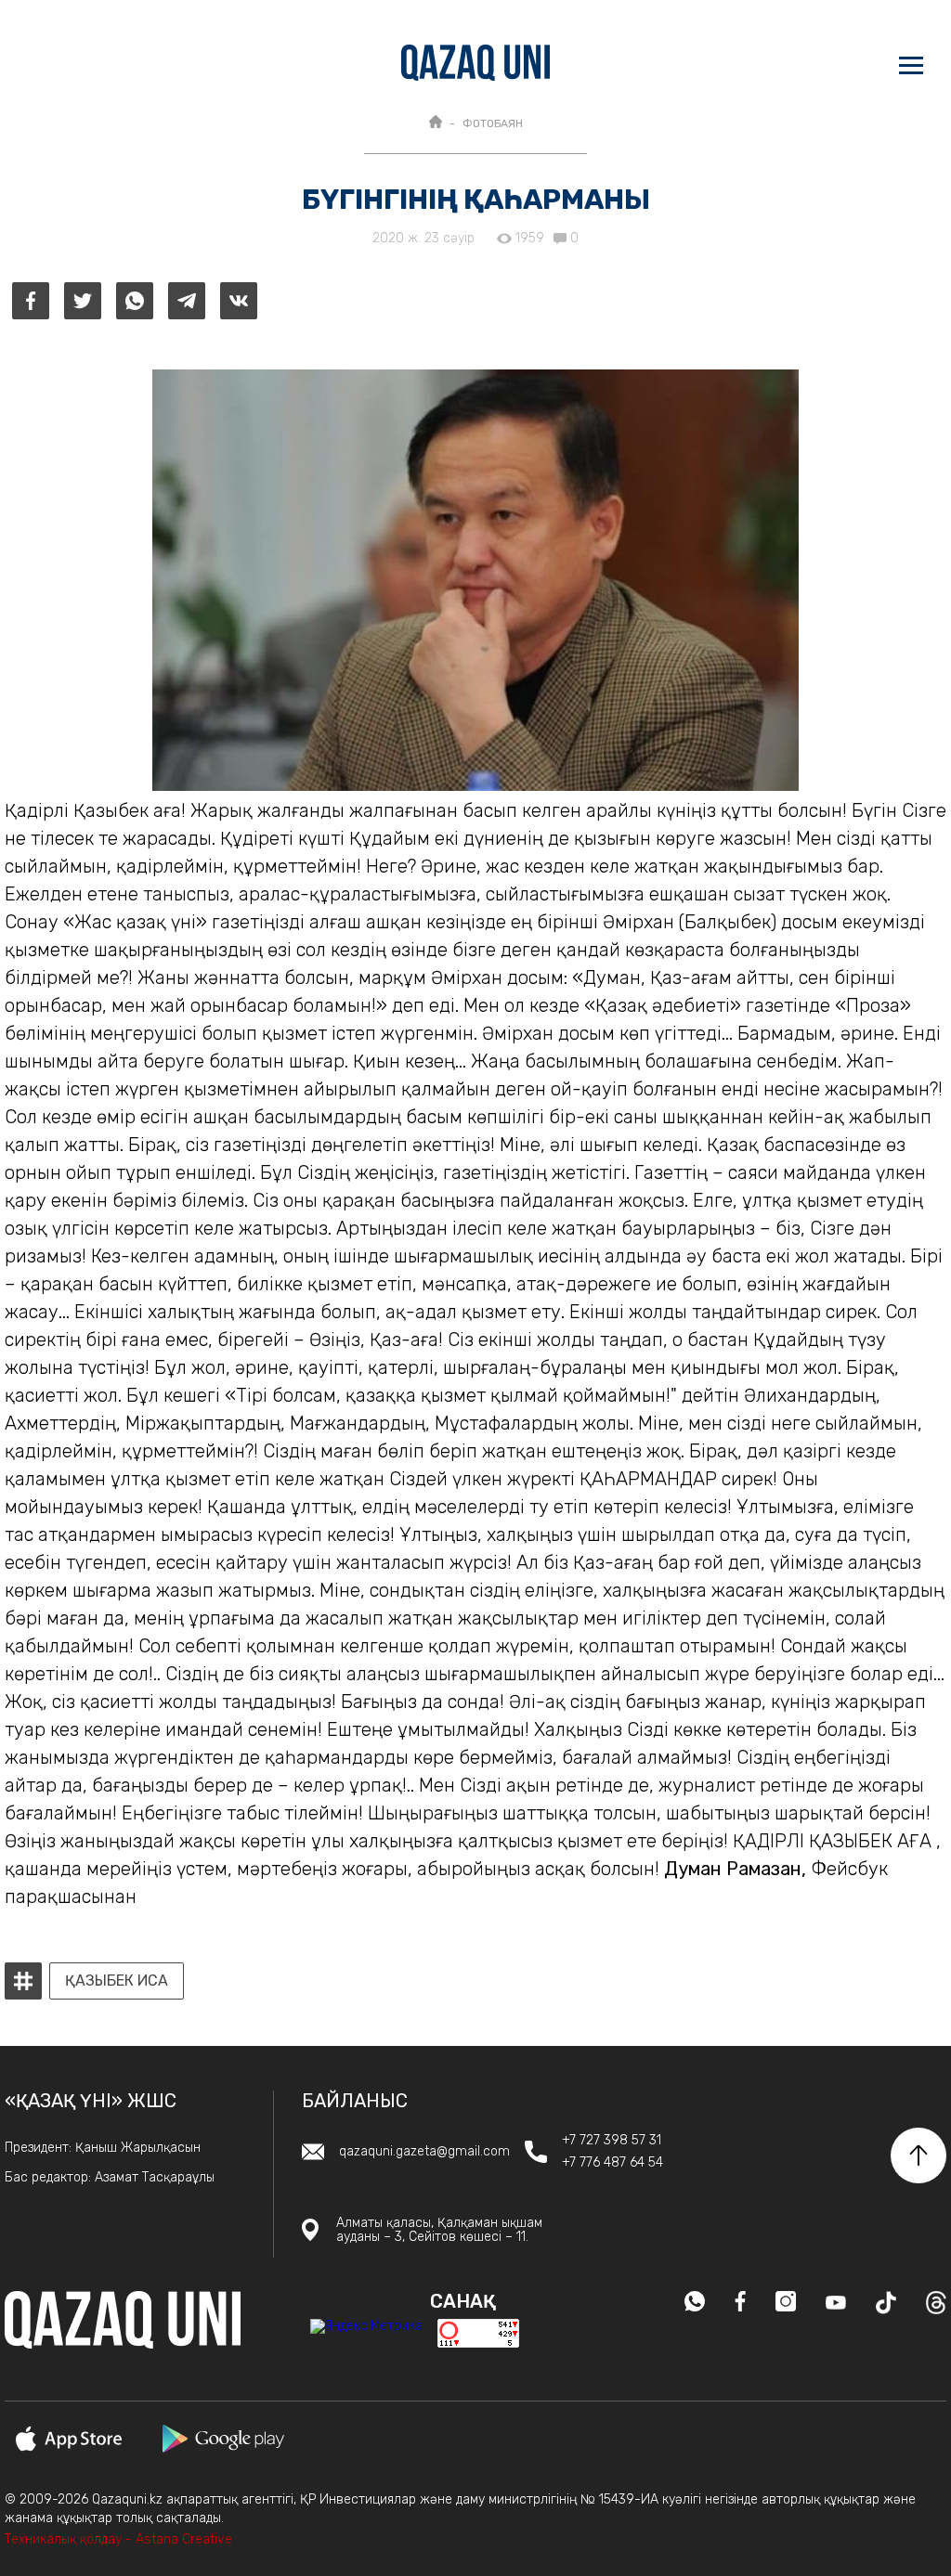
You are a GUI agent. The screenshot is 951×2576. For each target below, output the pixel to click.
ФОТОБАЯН (493, 123)
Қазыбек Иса (117, 1981)
